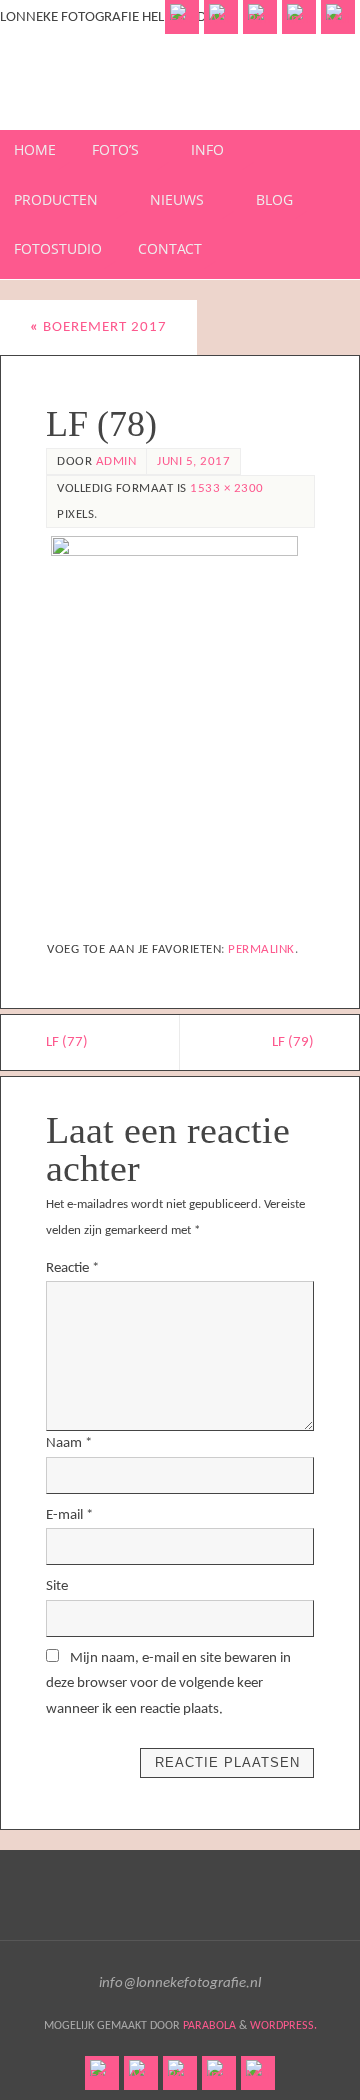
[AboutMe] (221, 17)
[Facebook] (182, 17)
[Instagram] (299, 17)
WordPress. (283, 2026)
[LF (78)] (180, 729)
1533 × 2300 (227, 488)
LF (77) (67, 1042)
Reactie (72, 1268)
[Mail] (338, 17)
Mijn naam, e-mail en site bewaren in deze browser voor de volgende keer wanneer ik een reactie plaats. (168, 1684)
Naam (69, 1443)
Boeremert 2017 (98, 327)
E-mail (69, 1515)
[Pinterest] (260, 17)
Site (57, 1586)
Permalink (261, 949)
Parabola (209, 2026)
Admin (116, 461)
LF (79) (293, 1042)
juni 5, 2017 (193, 461)
